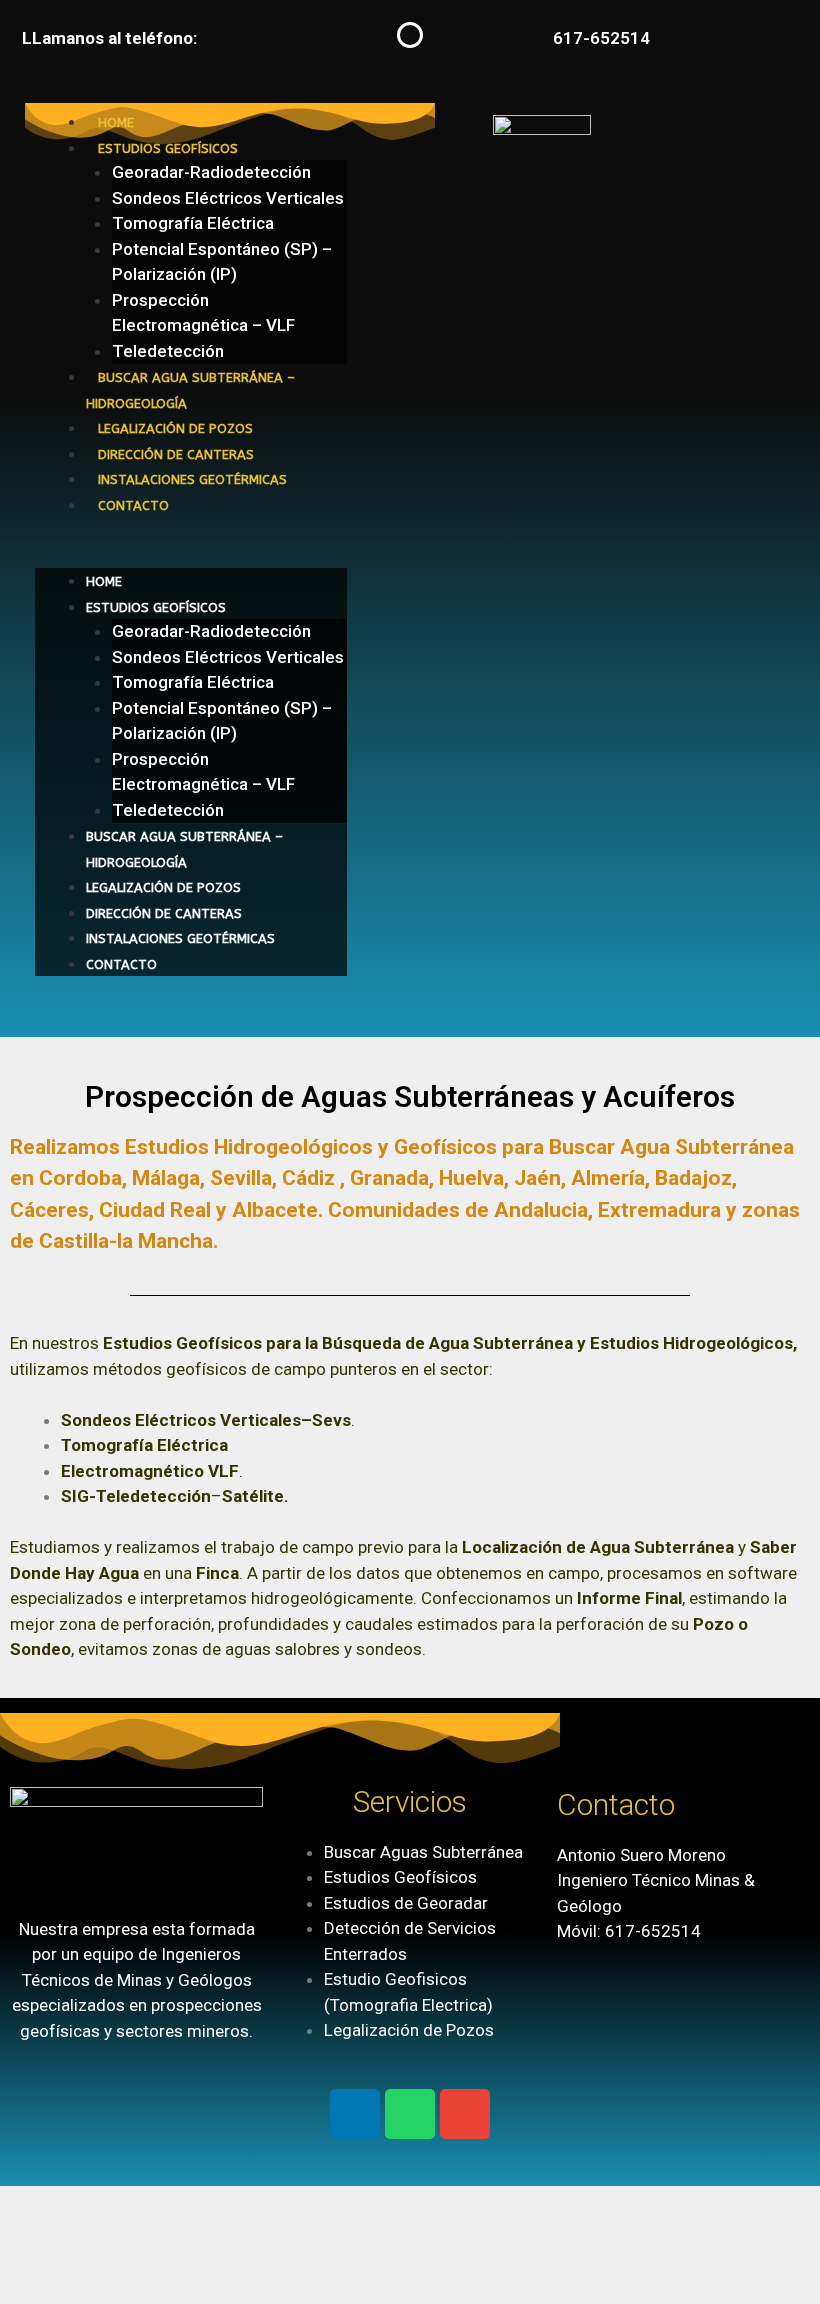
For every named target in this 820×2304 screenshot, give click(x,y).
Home (116, 122)
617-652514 (601, 38)
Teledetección (168, 351)
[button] (191, 556)
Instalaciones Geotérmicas (192, 479)
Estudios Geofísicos (168, 148)
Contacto (133, 505)
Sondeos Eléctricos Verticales (228, 198)
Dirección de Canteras (176, 454)
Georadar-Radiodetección (211, 172)
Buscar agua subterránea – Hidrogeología (190, 390)
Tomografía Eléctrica (193, 223)
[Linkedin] (355, 2114)
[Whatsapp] (410, 2114)
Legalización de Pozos (175, 428)
